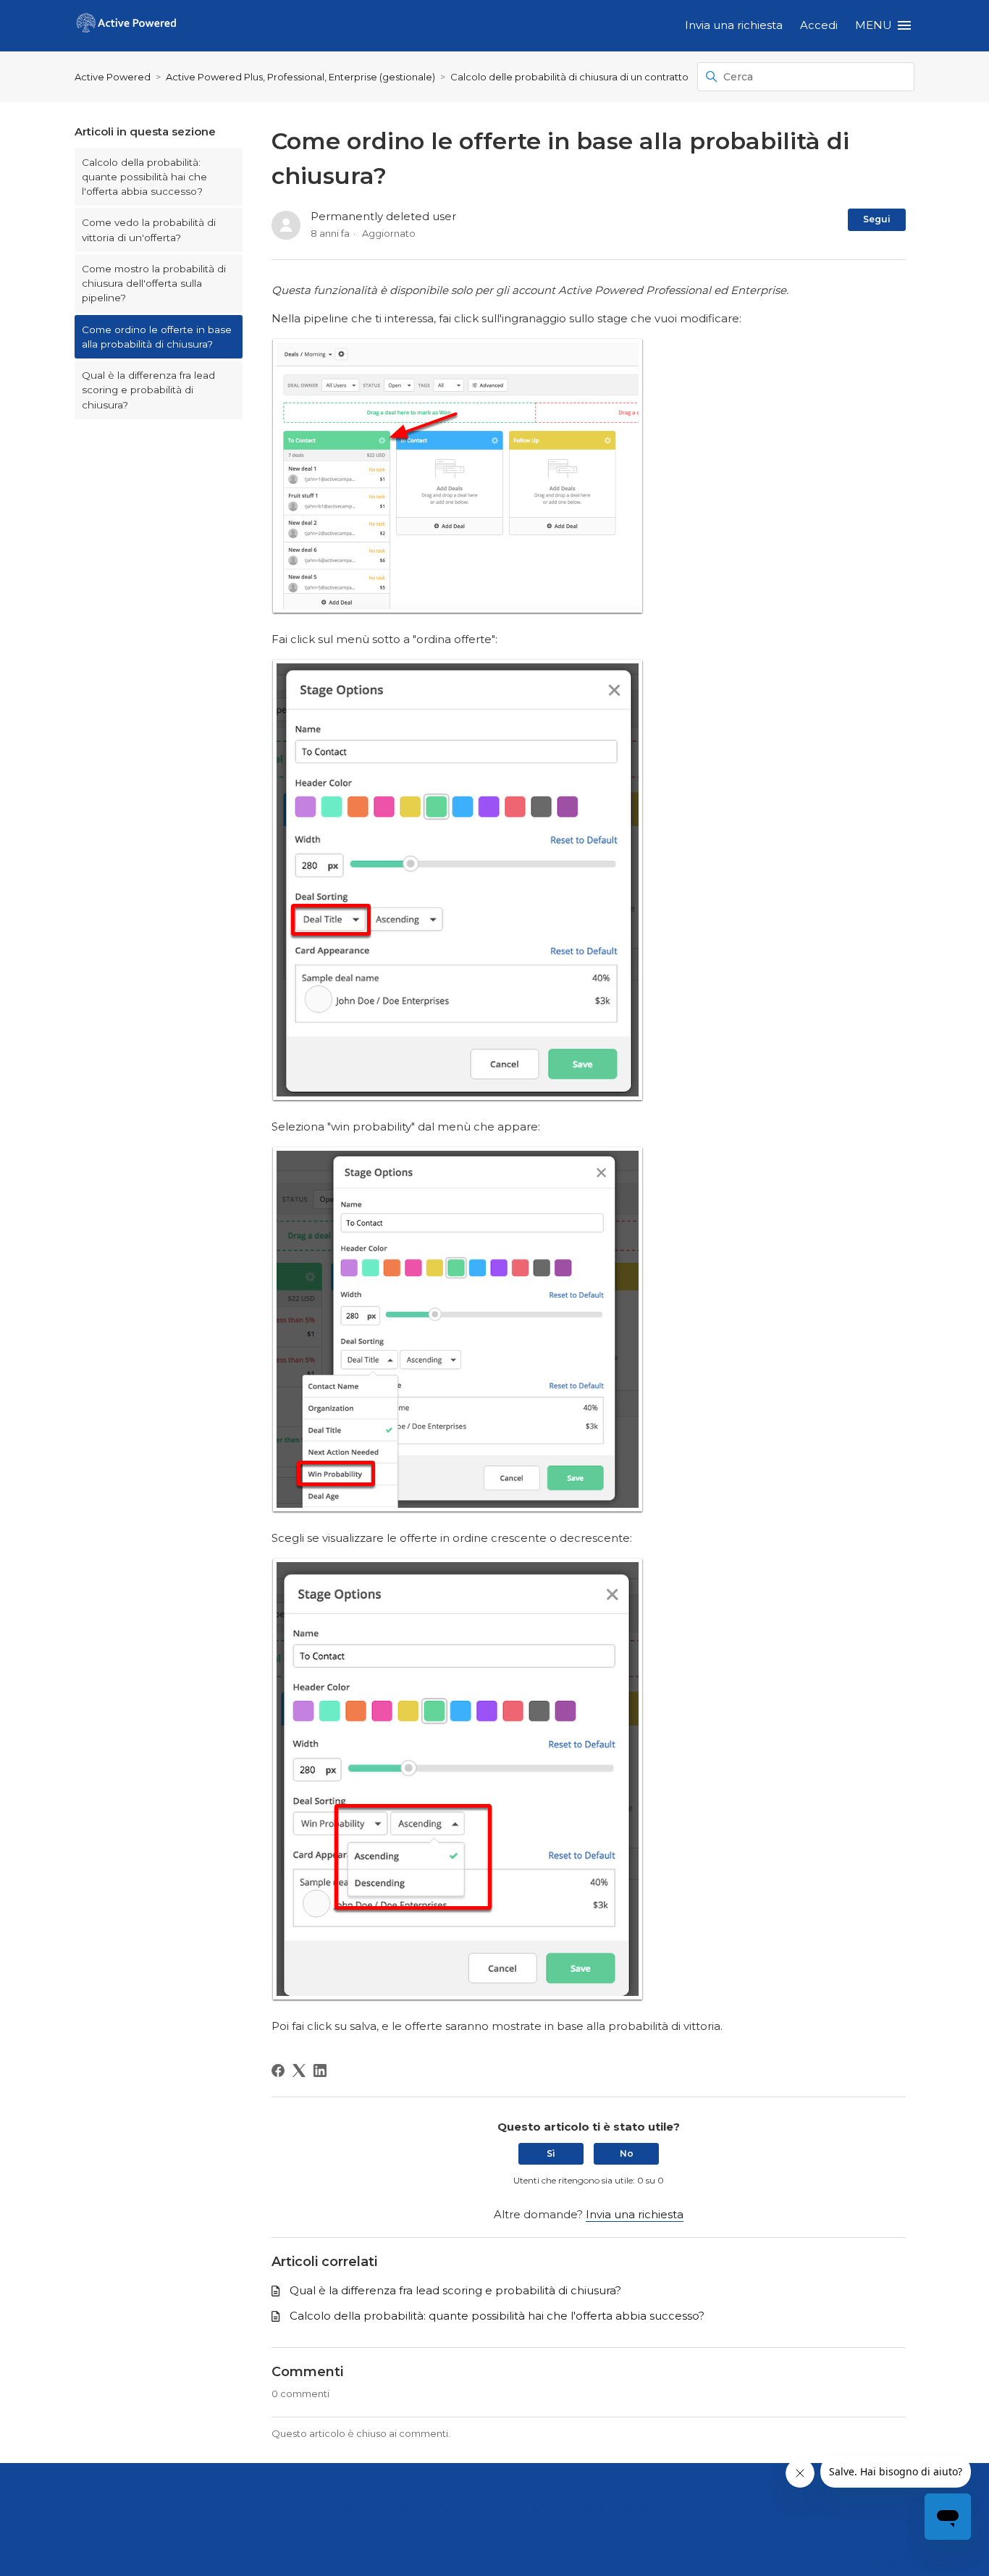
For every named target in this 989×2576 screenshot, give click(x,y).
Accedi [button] (819, 25)
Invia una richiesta (734, 25)
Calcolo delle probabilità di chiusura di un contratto (569, 77)
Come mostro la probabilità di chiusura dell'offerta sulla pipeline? (154, 284)
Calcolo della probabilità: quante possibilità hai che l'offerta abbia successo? (144, 177)
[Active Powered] (126, 26)
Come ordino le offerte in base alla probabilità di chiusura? (157, 337)
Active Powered (113, 77)
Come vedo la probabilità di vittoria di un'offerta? (149, 230)
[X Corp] (299, 2071)
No (627, 2153)
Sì (551, 2153)
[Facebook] (278, 2071)
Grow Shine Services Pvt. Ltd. (460, 2507)
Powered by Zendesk (928, 2563)
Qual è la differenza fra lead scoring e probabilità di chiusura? (148, 390)
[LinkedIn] (320, 2071)
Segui (877, 219)
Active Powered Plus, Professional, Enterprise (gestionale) (300, 77)
